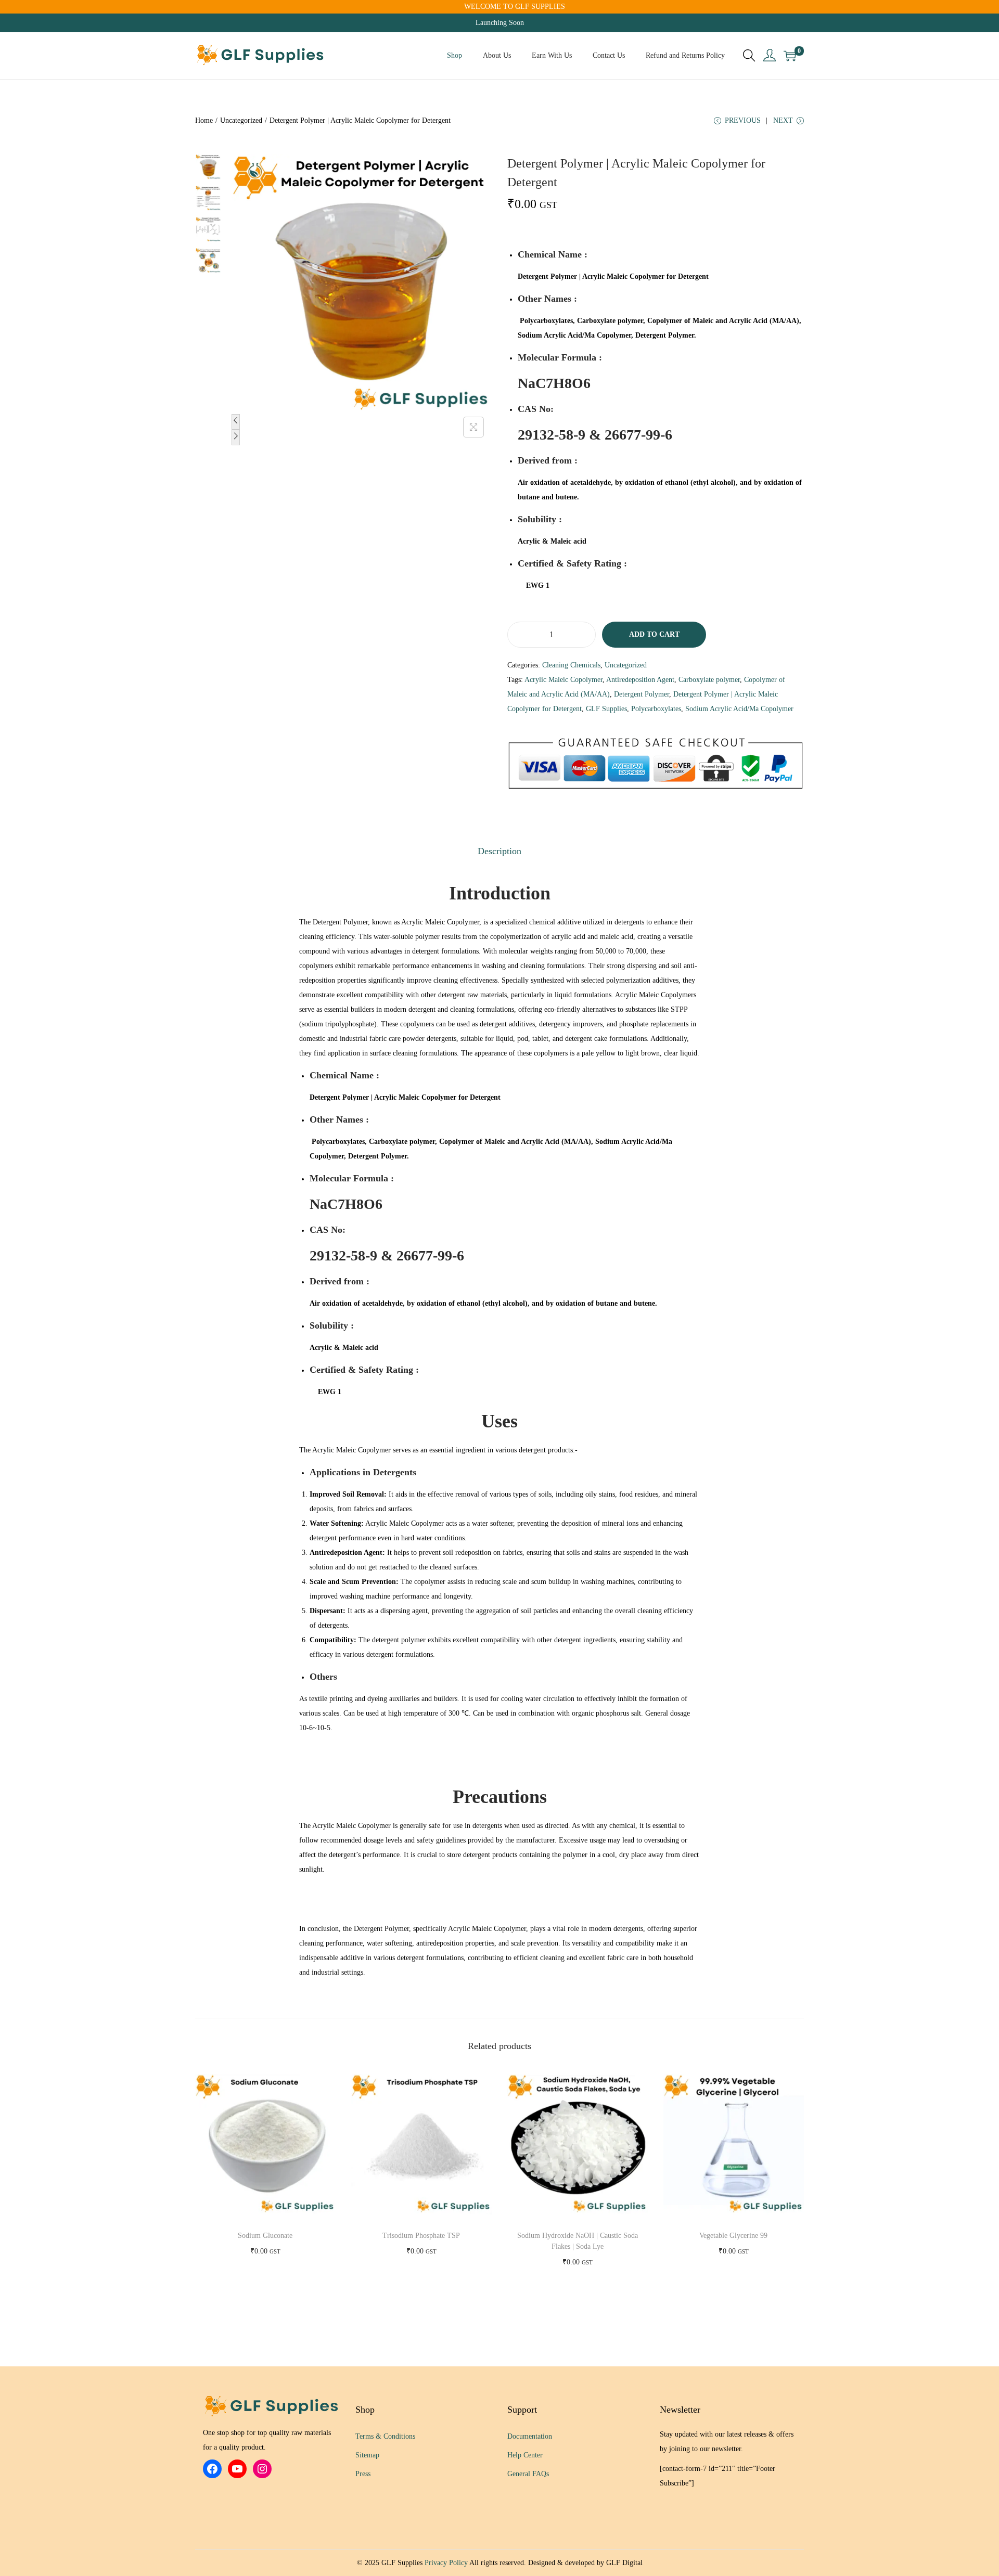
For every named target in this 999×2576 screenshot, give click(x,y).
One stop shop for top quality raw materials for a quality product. (267, 2440)
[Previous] (236, 422)
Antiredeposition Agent (640, 680)
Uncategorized (241, 120)
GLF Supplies (606, 709)
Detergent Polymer (642, 694)
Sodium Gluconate (265, 2236)
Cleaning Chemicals (571, 665)
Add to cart (654, 634)
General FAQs (528, 2474)
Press (363, 2474)
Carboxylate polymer (709, 680)
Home (204, 120)
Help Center (525, 2455)
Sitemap (367, 2455)
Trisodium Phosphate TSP (421, 2236)
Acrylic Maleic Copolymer (563, 680)
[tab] (499, 851)
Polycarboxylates (656, 709)
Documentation (530, 2436)
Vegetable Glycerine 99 (733, 2236)
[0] (790, 56)
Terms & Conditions (385, 2436)
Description (499, 851)
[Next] (236, 437)
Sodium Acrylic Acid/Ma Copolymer (739, 709)
